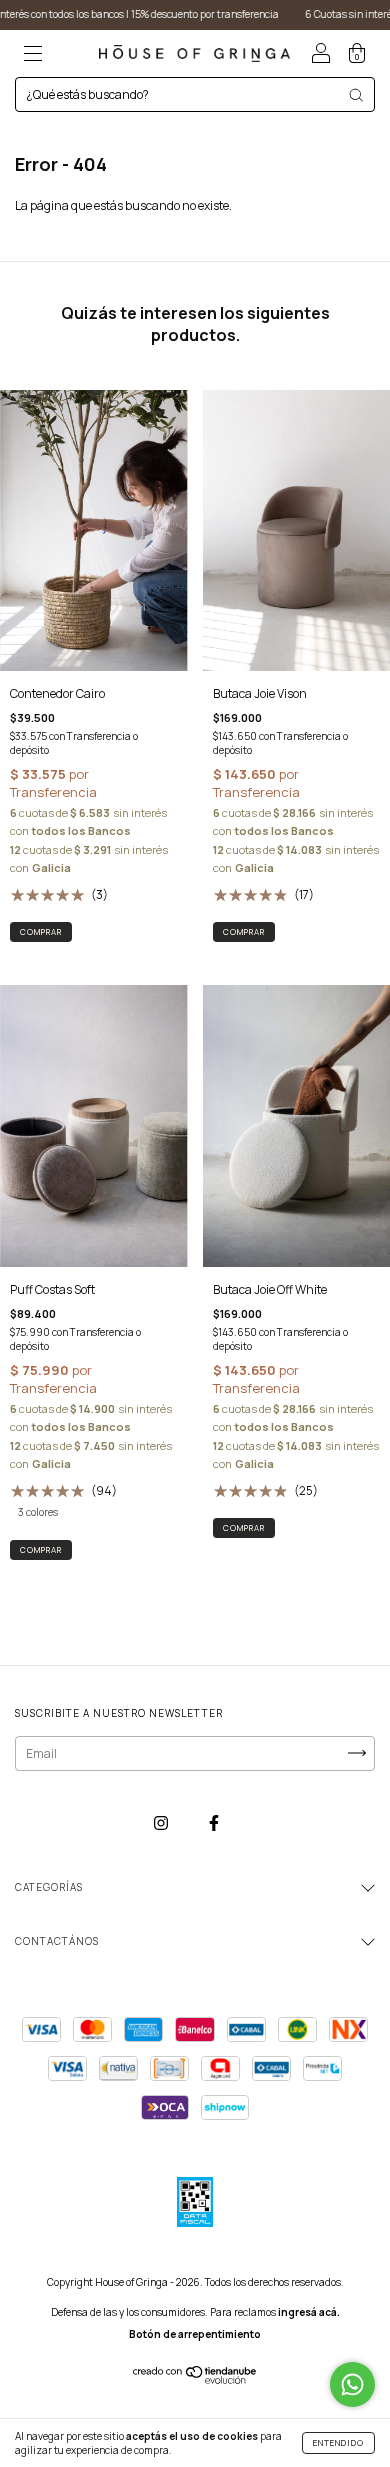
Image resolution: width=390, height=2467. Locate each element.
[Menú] (33, 55)
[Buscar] (356, 95)
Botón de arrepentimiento (195, 2334)
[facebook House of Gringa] (214, 1823)
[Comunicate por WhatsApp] (352, 2384)
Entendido (338, 2442)
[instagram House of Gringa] (162, 1823)
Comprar (41, 1549)
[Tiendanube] (195, 2379)
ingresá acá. (309, 2312)
